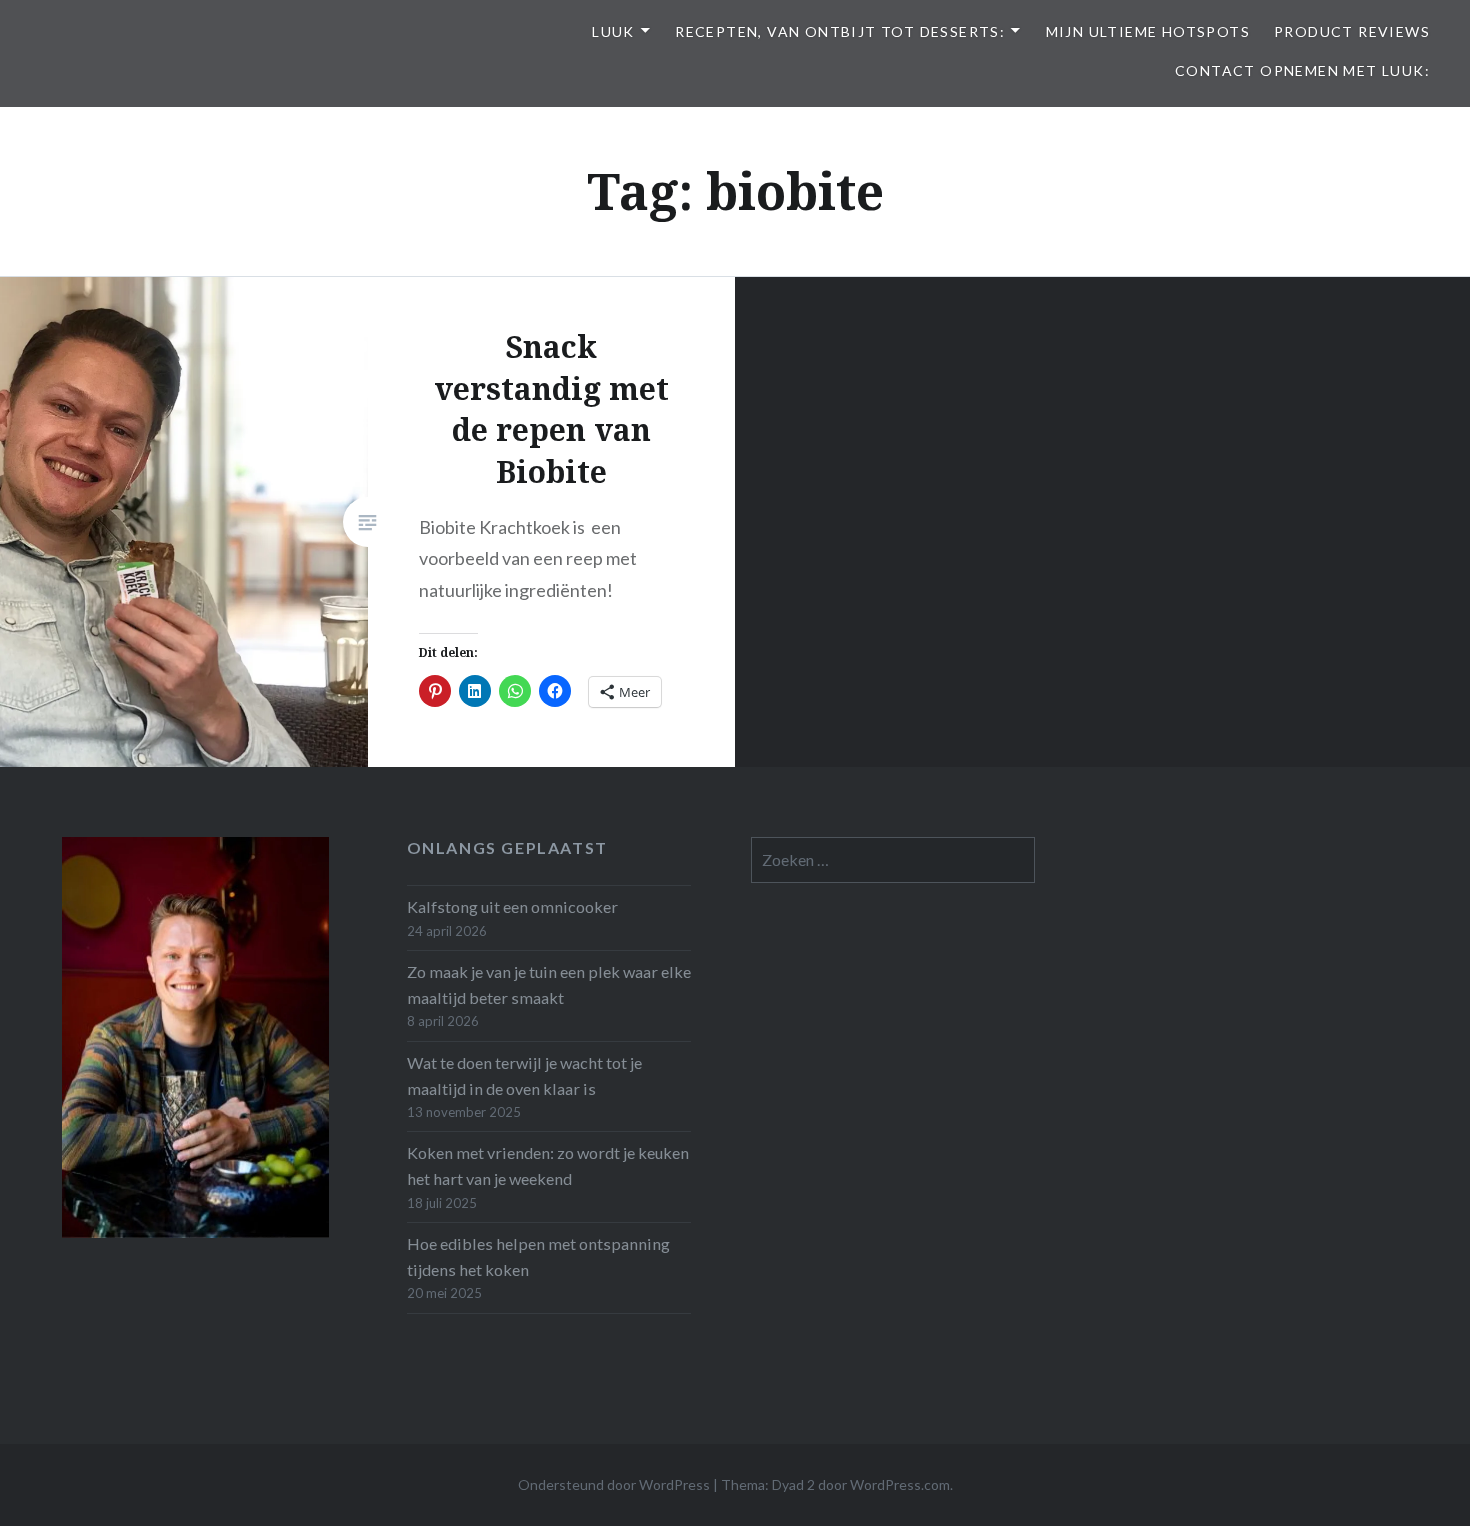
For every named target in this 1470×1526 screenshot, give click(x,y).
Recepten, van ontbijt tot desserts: (840, 31)
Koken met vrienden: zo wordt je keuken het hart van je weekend (548, 1165)
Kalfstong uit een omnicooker (512, 906)
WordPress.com (900, 1484)
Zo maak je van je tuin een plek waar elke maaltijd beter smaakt (549, 984)
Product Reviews (1352, 31)
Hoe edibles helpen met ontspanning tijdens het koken (538, 1256)
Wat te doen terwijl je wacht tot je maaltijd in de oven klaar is (524, 1075)
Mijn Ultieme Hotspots (1148, 31)
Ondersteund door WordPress (614, 1484)
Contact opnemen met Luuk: (1302, 70)
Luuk (613, 31)
